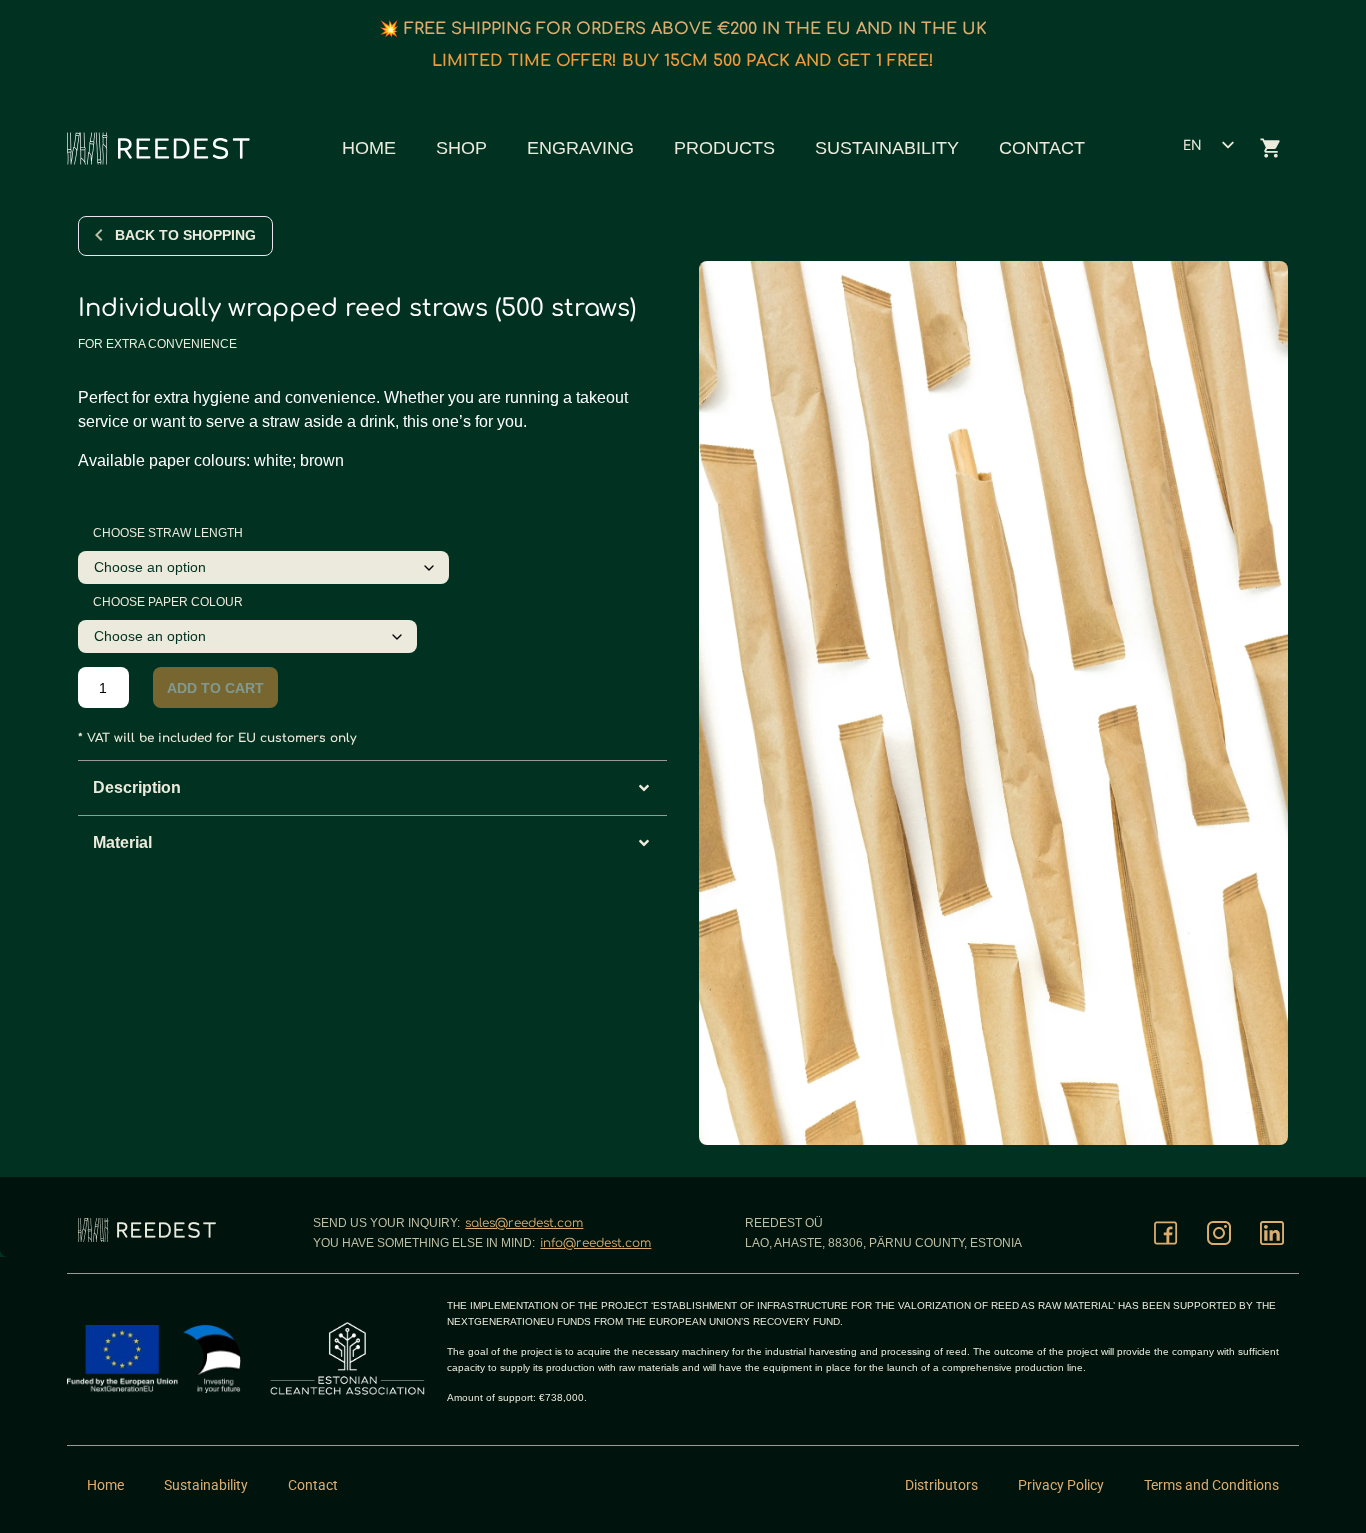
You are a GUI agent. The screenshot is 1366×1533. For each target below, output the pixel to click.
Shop (461, 148)
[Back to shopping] (99, 235)
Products (724, 148)
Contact (1042, 148)
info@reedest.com (595, 1243)
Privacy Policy (1061, 1485)
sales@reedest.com (524, 1223)
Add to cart (215, 688)
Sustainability (887, 148)
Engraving (580, 148)
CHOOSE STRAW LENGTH (168, 533)
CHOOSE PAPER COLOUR (168, 602)
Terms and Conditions (1211, 1485)
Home (369, 148)
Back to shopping (185, 235)
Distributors (941, 1485)
